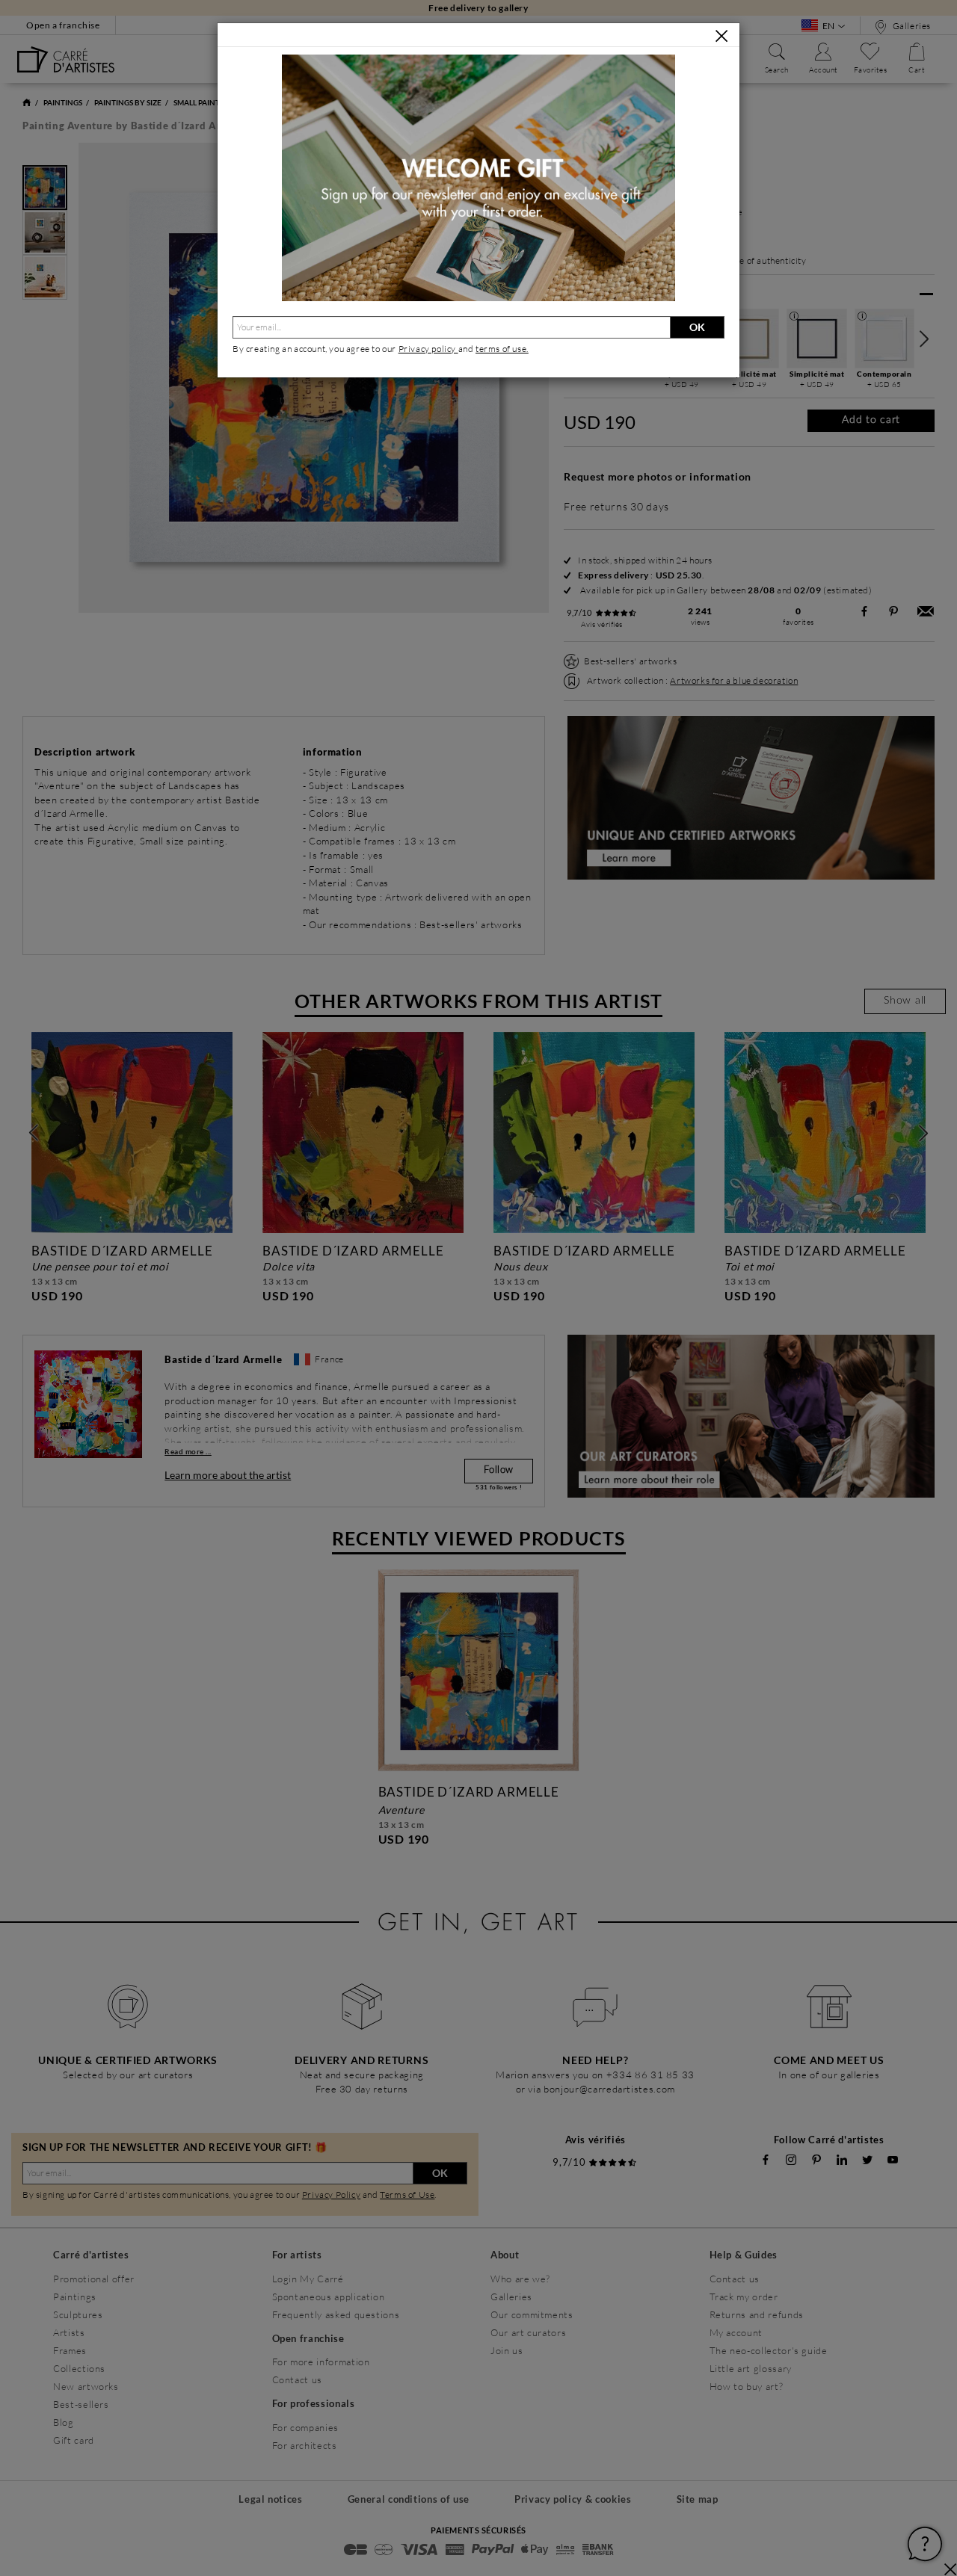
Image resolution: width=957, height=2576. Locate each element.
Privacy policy (428, 349)
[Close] (721, 36)
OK (697, 327)
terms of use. (502, 349)
